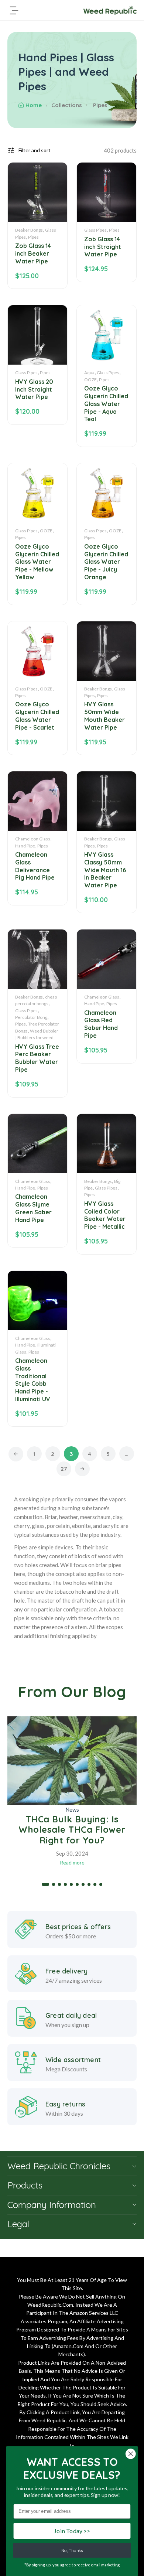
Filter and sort (35, 150)
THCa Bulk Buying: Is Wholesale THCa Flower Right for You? (72, 1830)
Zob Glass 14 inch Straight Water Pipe (103, 247)
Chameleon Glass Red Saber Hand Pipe (101, 1024)
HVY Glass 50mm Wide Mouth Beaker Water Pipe (104, 716)
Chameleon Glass (33, 839)
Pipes (33, 237)
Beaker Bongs (29, 230)
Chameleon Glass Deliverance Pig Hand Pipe (35, 866)
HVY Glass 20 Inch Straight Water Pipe (34, 389)
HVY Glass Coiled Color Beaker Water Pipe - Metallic (105, 1215)
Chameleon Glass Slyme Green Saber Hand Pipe (33, 1208)
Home (34, 105)
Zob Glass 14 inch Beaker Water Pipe (33, 253)
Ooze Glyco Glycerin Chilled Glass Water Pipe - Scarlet (37, 716)
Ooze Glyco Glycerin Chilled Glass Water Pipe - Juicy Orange (106, 562)
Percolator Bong (31, 1017)
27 (64, 1469)
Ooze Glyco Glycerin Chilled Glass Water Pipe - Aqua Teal (106, 404)
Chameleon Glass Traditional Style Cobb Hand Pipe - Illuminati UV (33, 1380)
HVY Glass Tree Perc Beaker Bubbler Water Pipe (37, 1058)
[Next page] (82, 1469)
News (72, 1809)
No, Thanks (72, 2551)
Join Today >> (72, 2531)
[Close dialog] (131, 2454)
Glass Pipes (95, 230)
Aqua (89, 373)
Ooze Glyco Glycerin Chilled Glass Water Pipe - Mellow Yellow (37, 562)
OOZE (90, 380)
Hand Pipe (25, 846)
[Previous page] (16, 1454)
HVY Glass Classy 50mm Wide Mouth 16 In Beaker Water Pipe (105, 870)
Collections (67, 105)
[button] (45, 1884)
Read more (72, 1862)
